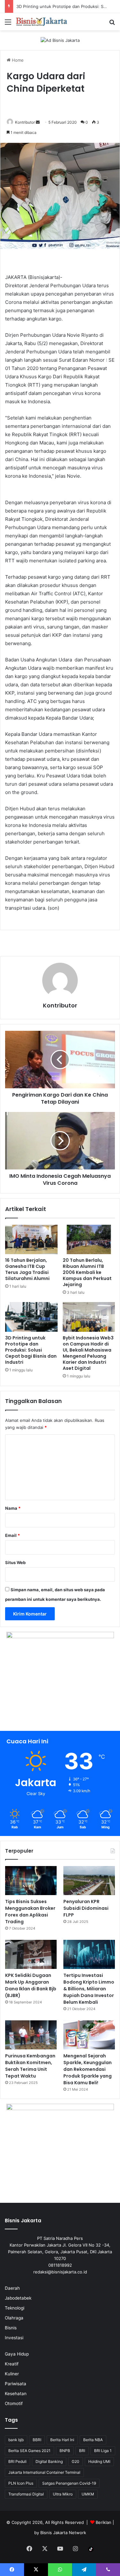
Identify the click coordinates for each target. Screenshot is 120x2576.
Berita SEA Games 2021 (29, 2451)
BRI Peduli (17, 2461)
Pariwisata (16, 2384)
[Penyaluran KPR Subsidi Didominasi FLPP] (89, 1881)
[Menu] (8, 24)
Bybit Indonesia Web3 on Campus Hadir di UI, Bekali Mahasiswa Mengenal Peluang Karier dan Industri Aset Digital (88, 1353)
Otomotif (14, 2403)
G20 (76, 2461)
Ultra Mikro (63, 2494)
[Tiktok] (91, 2549)
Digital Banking (49, 2461)
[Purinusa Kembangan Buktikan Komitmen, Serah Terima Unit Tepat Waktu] (31, 2035)
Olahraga (14, 2318)
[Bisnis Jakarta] (42, 22)
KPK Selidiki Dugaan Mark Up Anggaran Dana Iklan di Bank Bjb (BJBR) (31, 1985)
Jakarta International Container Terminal (44, 2472)
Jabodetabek (18, 2298)
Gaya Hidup (17, 2354)
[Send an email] (38, 122)
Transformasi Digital (26, 2494)
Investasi (14, 2338)
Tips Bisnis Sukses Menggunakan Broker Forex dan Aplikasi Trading (30, 1912)
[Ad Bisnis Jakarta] (60, 40)
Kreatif (12, 2364)
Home (17, 60)
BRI (82, 2451)
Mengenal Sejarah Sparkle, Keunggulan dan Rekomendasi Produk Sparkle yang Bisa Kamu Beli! (88, 2069)
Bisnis (11, 2328)
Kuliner (12, 2374)
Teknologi (15, 2308)
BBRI (37, 2440)
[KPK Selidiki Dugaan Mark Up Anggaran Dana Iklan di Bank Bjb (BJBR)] (31, 1954)
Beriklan (104, 2522)
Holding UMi (99, 2461)
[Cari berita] (112, 24)
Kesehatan (16, 2394)
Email (12, 1535)
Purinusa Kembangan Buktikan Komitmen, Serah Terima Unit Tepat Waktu (30, 2066)
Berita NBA (93, 2440)
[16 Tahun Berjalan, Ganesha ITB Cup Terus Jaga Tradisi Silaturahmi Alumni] (31, 1239)
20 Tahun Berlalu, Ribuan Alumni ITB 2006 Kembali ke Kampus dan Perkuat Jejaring (87, 1272)
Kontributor (25, 122)
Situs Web (15, 1562)
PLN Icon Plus (21, 2483)
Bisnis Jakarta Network (63, 2533)
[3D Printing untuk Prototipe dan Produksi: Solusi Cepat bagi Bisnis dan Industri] (31, 1317)
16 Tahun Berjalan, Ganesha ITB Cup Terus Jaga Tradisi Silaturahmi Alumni (27, 1269)
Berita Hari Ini (62, 2440)
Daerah (12, 2288)
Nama (13, 1508)
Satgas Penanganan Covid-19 (69, 2483)
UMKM (88, 2494)
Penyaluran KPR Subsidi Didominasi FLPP (86, 1908)
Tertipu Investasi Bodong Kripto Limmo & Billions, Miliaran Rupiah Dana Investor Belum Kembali (89, 1989)
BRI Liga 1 (103, 2451)
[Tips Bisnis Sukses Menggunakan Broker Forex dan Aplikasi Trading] (31, 1881)
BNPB (65, 2451)
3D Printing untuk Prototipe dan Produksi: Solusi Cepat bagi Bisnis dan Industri (31, 1350)
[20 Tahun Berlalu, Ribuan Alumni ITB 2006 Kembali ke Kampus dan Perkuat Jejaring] (89, 1239)
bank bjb (16, 2440)
